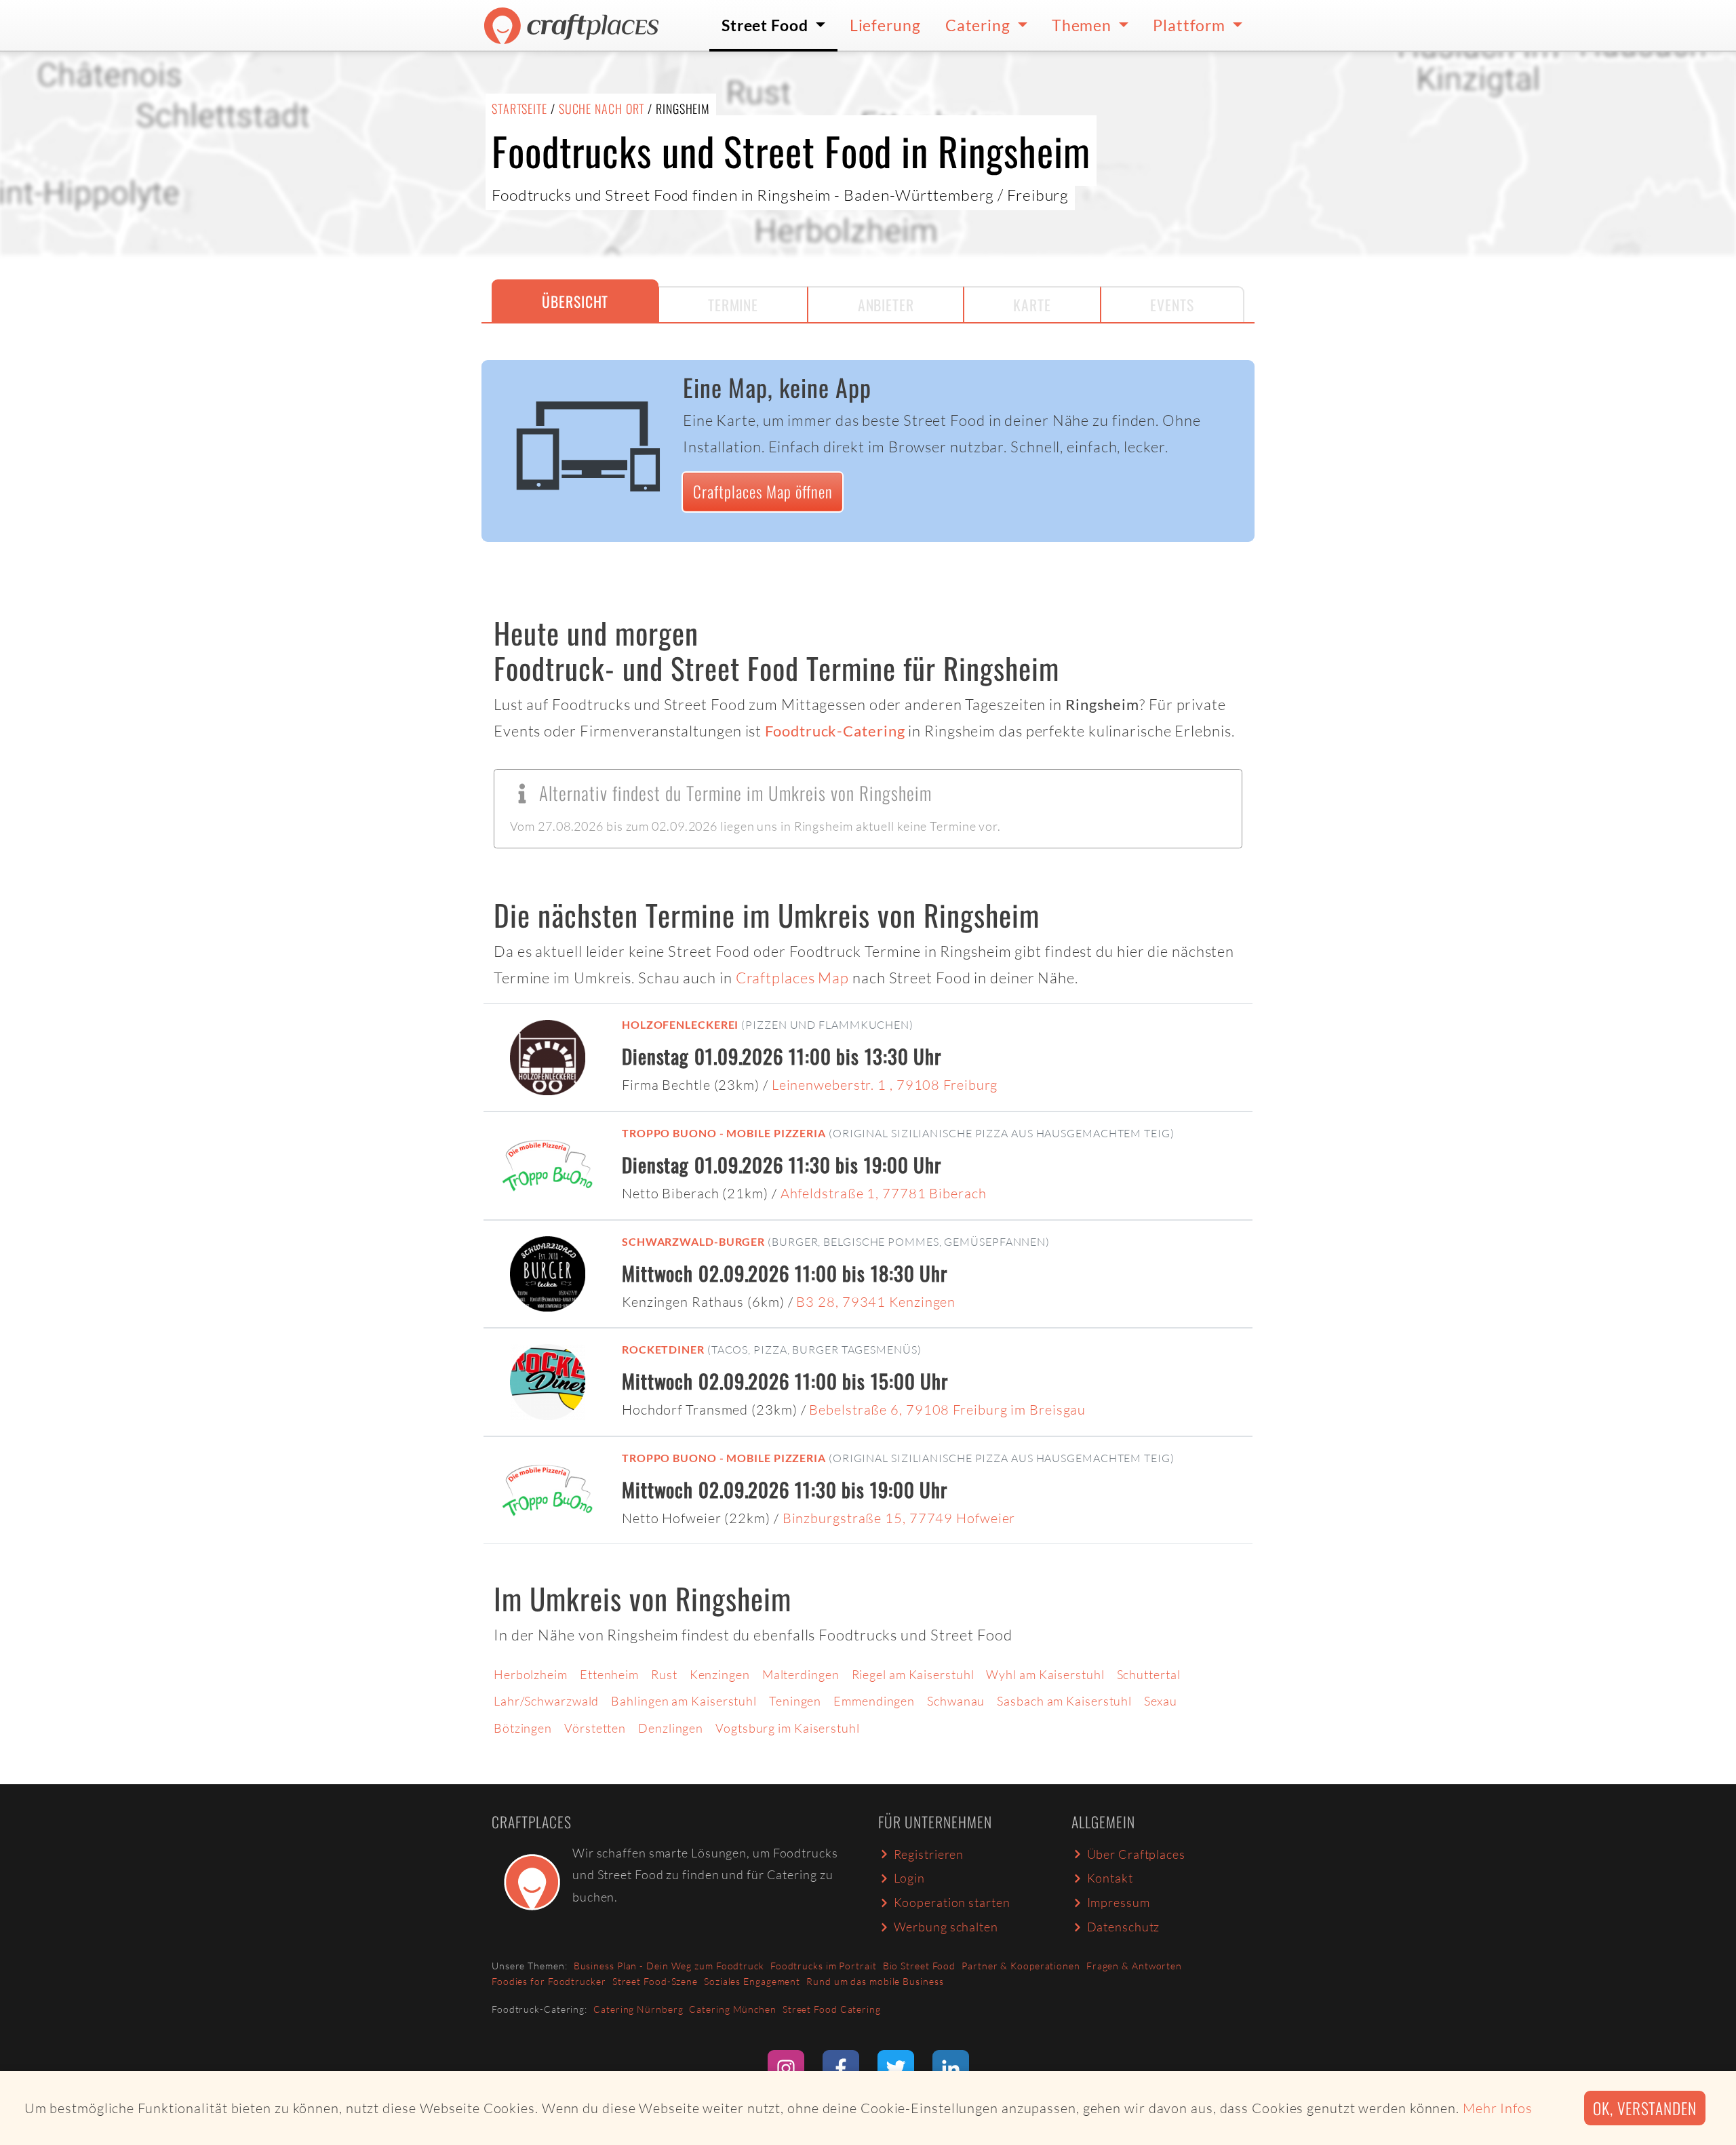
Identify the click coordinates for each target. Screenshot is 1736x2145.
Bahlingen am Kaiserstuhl (684, 1701)
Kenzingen (720, 1674)
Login (910, 1878)
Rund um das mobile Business (875, 1981)
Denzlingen (671, 1728)
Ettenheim (609, 1674)
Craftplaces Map (793, 978)
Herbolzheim (531, 1674)
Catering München (732, 2009)
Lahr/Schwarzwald (546, 1701)
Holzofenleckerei (680, 1024)
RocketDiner (663, 1349)
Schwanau (956, 1701)
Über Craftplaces (1136, 1854)
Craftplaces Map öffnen (763, 491)
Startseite (519, 109)
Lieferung (885, 25)
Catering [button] (980, 25)
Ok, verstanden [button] (1645, 2108)
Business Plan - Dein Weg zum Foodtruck (669, 1966)
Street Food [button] (767, 25)
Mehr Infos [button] (1498, 2108)
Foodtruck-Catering (835, 731)
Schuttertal (1149, 1674)
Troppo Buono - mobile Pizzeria (724, 1133)
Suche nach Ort (602, 109)
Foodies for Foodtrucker (549, 1981)
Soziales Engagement (752, 1981)
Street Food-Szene (655, 1981)
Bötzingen (523, 1728)
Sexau (1161, 1701)
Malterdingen (801, 1674)
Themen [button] (1083, 25)
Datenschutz (1124, 1927)
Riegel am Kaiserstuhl (913, 1674)
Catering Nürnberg (638, 2009)
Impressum (1119, 1902)
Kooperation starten (952, 1902)
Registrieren (929, 1854)
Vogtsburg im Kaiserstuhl (788, 1728)
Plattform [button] (1191, 25)
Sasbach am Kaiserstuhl (1064, 1701)
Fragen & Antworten (1134, 1966)
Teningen (795, 1701)
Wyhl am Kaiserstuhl (1045, 1674)
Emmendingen (874, 1701)
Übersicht (575, 301)
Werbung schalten (946, 1927)
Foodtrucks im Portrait (824, 1966)
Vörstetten (595, 1728)
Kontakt (1110, 1878)
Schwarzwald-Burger (693, 1241)
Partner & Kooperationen (1021, 1966)
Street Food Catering (832, 2009)
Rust (664, 1674)
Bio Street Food (920, 1966)
